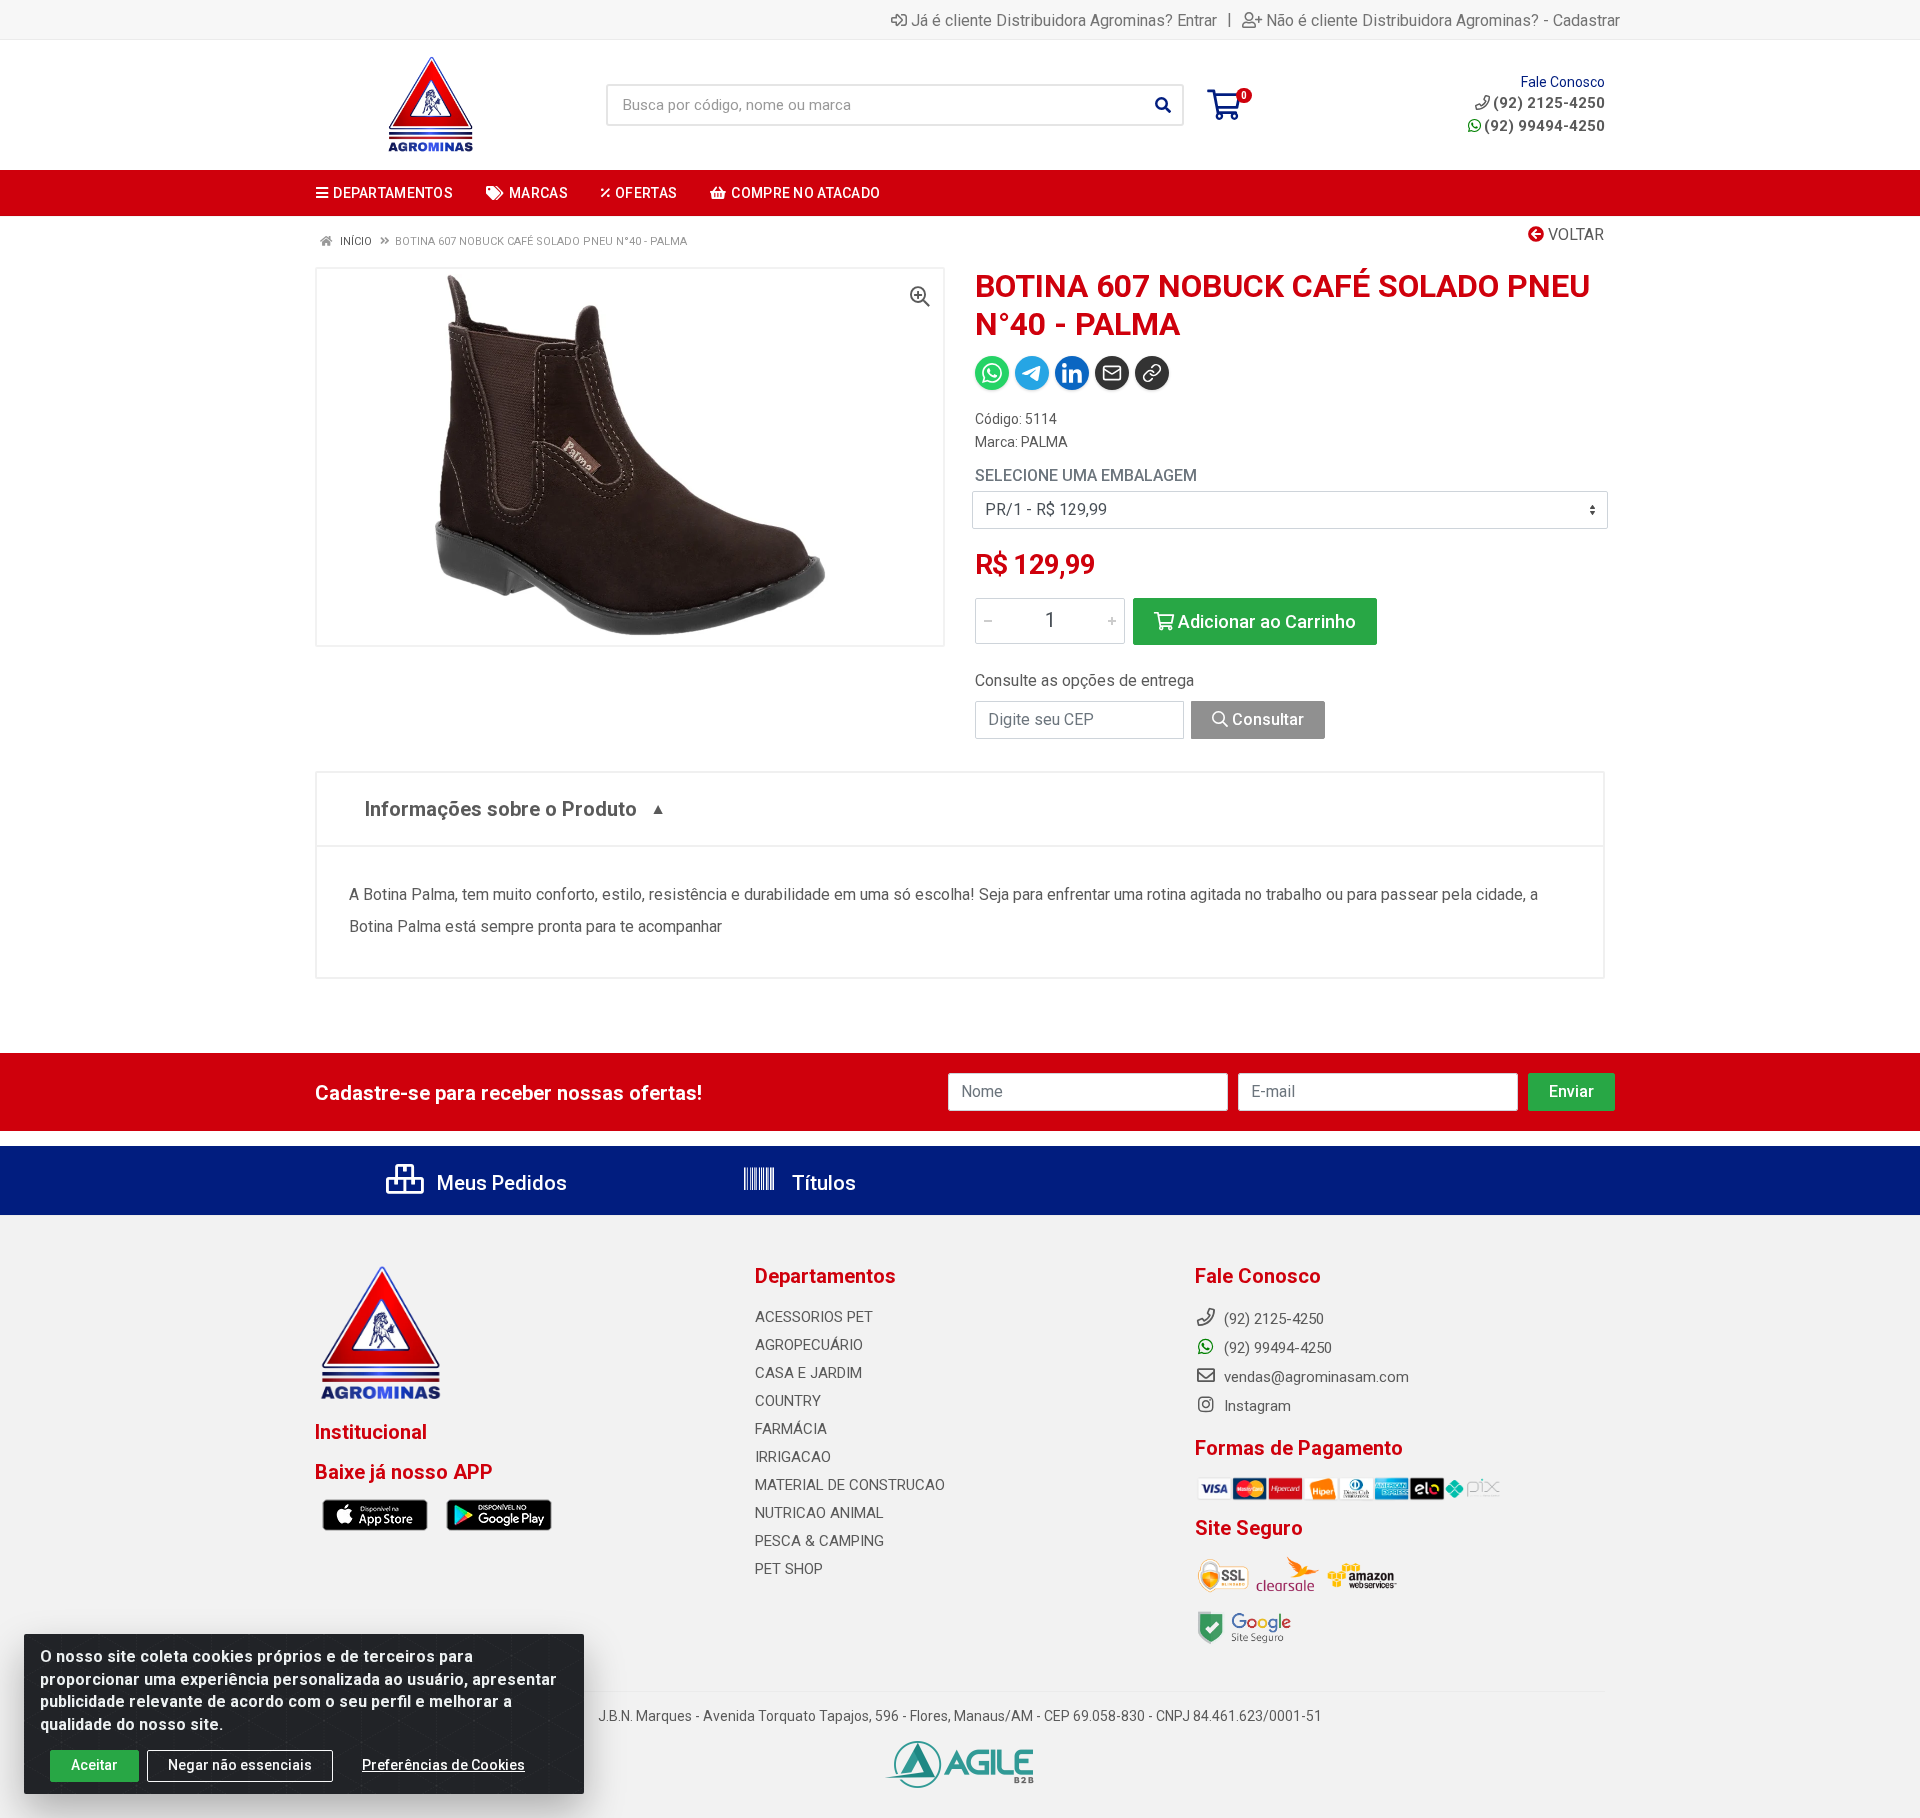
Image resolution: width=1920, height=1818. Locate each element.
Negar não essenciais (240, 1765)
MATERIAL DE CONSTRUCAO (850, 1485)
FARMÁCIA (791, 1429)
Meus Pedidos (499, 1183)
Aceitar (94, 1765)
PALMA (1044, 442)
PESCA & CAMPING (819, 1541)
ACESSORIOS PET (814, 1317)
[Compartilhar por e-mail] (1112, 373)
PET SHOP (789, 1569)
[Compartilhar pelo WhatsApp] (992, 373)
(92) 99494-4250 (1544, 126)
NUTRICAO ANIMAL (819, 1513)
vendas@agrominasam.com (1314, 1377)
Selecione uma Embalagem (1086, 475)
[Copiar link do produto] (1152, 373)
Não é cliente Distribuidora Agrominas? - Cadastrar (1443, 20)
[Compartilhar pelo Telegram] (1032, 373)
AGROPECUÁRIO (809, 1345)
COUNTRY (788, 1401)
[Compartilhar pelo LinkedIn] (1072, 373)
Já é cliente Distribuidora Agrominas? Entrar (1064, 20)
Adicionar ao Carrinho (1265, 621)
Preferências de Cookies (443, 1765)
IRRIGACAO (793, 1457)
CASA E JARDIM (808, 1373)
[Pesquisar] (1163, 105)
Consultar (1266, 719)
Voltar (1574, 234)
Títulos (821, 1183)
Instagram (1255, 1406)
